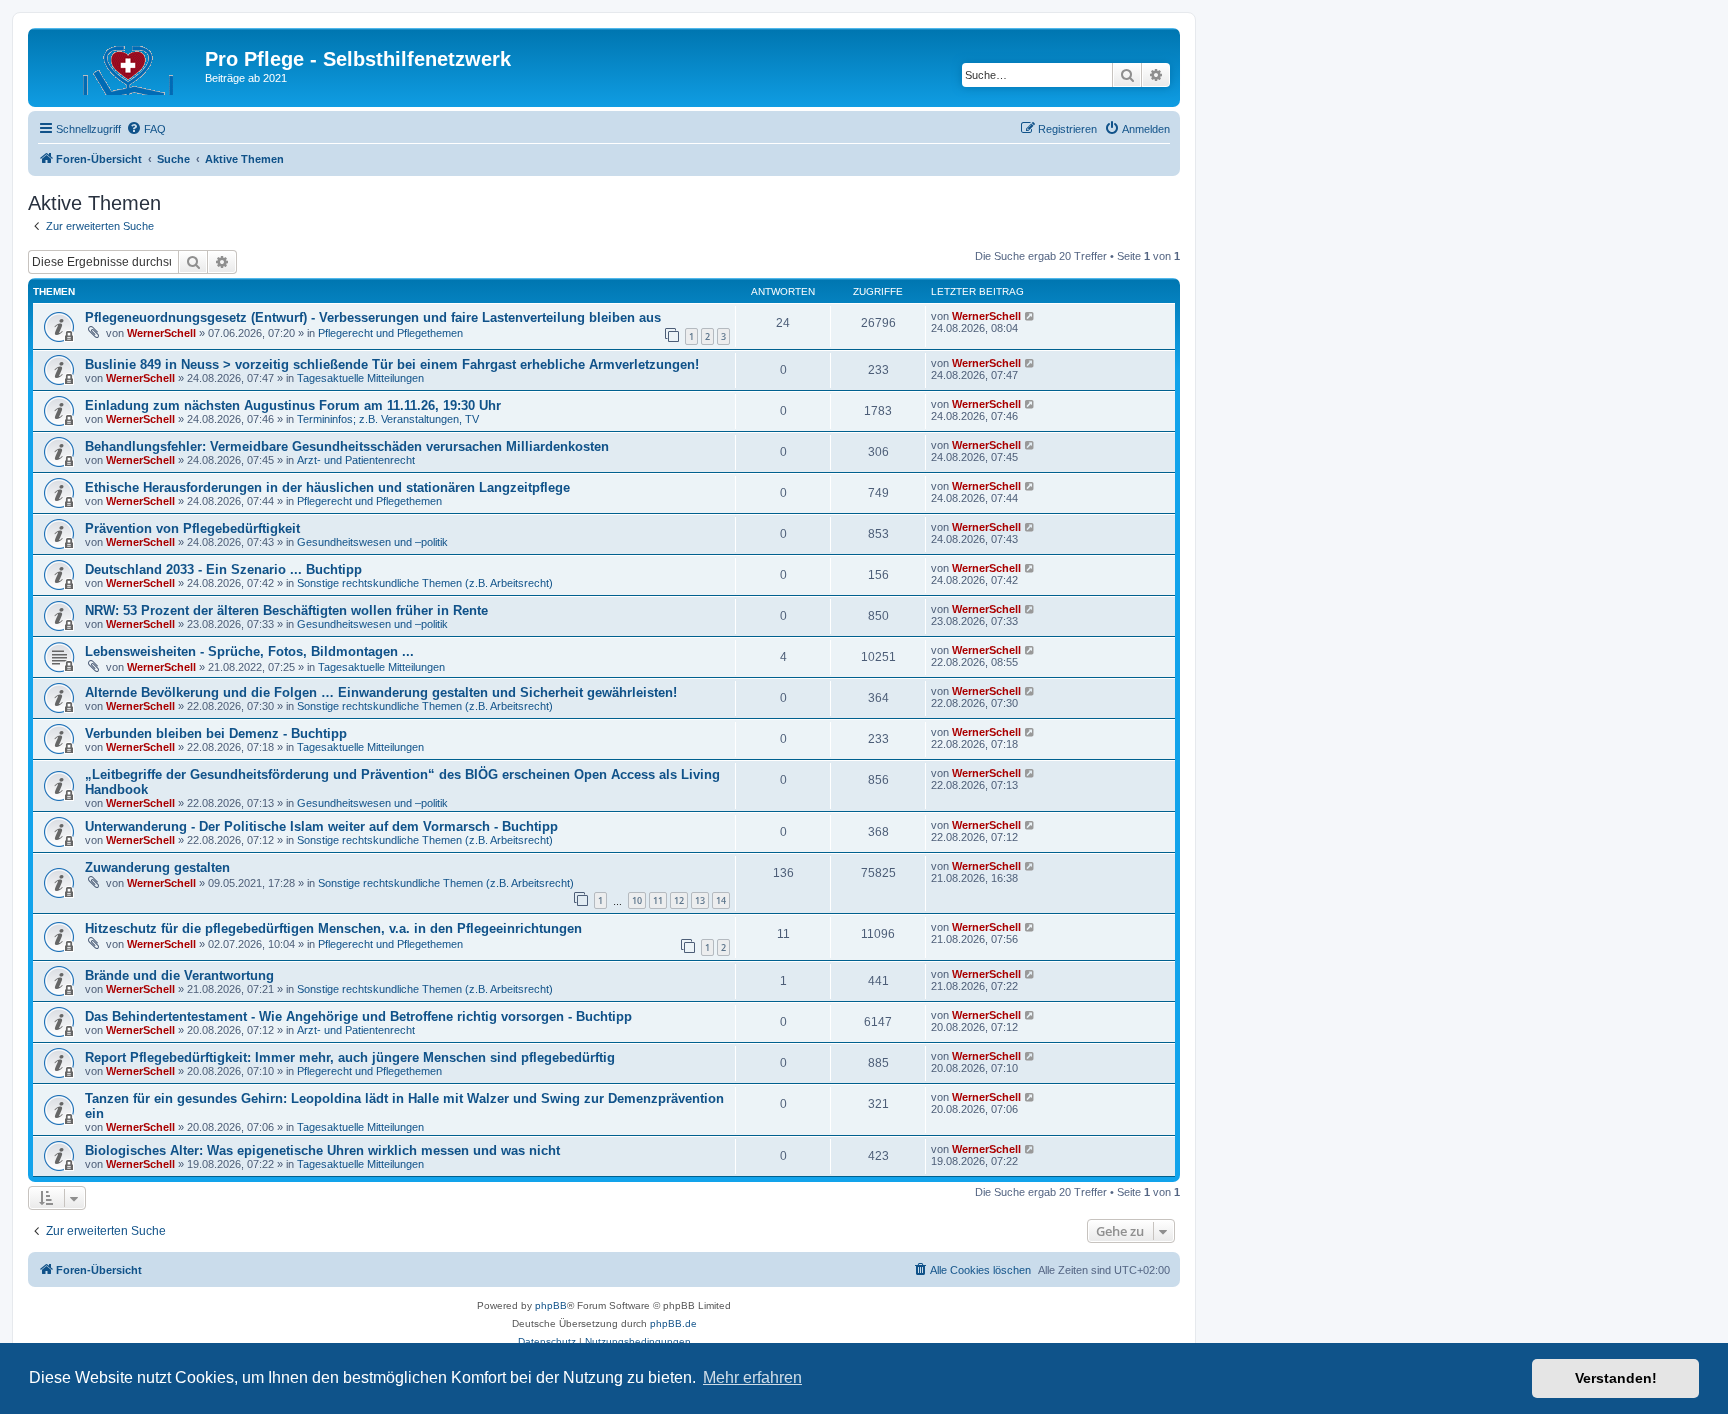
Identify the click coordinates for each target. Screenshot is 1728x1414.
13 (700, 900)
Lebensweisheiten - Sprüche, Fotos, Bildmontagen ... (249, 651)
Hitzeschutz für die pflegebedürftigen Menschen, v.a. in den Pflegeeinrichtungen (333, 928)
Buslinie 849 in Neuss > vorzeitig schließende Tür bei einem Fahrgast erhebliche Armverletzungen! (392, 364)
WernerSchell (161, 333)
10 (637, 900)
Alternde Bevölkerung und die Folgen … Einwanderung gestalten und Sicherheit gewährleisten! (381, 692)
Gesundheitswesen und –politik (372, 542)
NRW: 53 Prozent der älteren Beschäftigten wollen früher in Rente (286, 610)
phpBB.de (673, 1323)
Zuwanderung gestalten (157, 867)
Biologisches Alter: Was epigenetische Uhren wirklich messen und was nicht (322, 1150)
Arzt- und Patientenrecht (356, 460)
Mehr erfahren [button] (752, 1377)
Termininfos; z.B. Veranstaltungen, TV (388, 419)
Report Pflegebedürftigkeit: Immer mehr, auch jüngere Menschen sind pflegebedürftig (350, 1057)
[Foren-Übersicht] (119, 65)
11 (658, 900)
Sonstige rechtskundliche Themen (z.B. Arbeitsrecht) (425, 583)
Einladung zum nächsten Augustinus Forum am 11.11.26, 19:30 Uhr (293, 405)
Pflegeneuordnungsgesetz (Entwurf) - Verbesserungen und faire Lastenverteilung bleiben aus (373, 317)
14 (721, 900)
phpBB (551, 1305)
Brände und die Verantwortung (179, 975)
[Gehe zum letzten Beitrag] (1030, 316)
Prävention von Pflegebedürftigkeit (192, 528)
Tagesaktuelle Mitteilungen (360, 378)
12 (679, 900)
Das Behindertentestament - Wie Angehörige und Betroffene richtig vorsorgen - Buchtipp (358, 1016)
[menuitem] (146, 129)
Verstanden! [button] (1616, 1378)
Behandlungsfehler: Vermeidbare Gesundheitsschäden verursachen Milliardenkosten (347, 446)
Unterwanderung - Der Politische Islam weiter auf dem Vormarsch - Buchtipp (321, 826)
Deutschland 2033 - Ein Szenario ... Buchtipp (223, 569)
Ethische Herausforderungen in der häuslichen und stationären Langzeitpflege (327, 487)
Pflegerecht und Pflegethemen (390, 333)
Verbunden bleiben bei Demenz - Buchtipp (216, 733)
